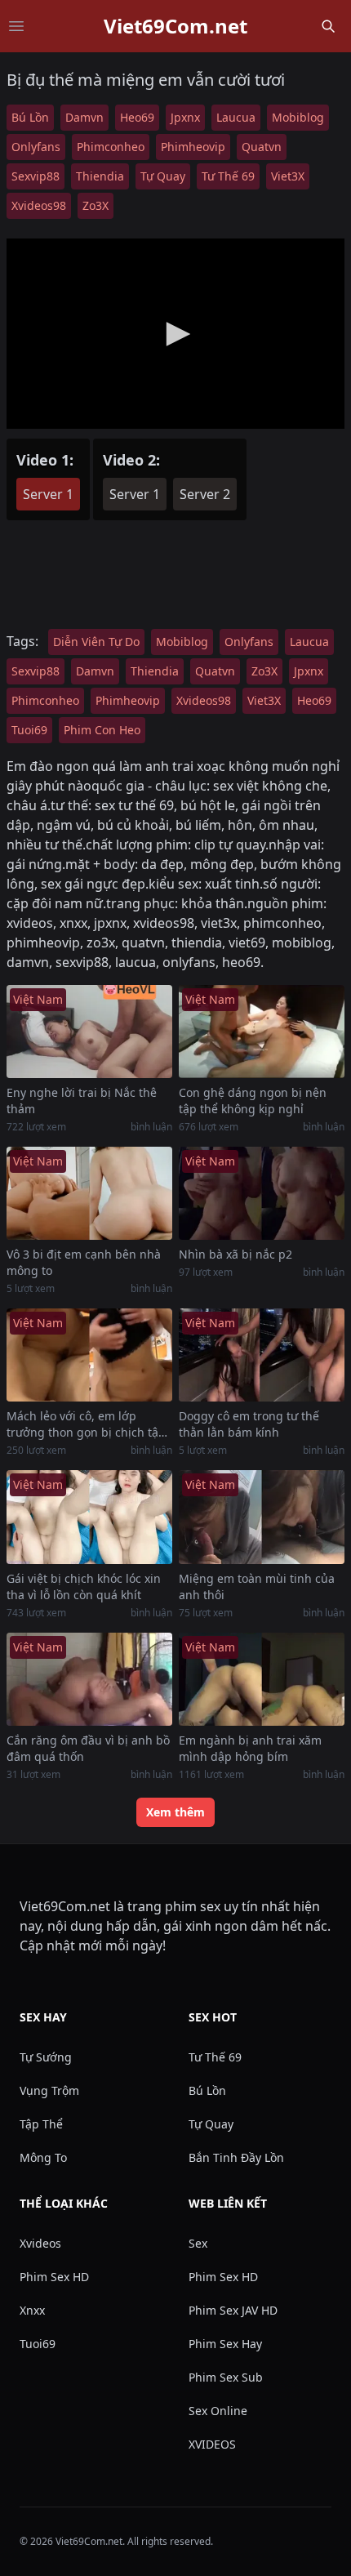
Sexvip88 (36, 176)
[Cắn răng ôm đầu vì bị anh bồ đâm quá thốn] (89, 1679)
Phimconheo (111, 147)
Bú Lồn (30, 117)
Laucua (236, 117)
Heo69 (137, 117)
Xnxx (32, 2310)
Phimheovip (193, 147)
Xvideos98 (39, 205)
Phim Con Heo (102, 730)
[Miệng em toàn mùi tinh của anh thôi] (262, 1517)
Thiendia (100, 176)
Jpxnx (185, 117)
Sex (198, 2243)
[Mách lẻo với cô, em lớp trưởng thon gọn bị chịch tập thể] (89, 1355)
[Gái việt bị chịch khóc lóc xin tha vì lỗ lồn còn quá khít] (89, 1517)
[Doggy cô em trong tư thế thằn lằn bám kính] (262, 1355)
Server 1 (48, 494)
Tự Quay (163, 176)
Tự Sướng (46, 2057)
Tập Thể (41, 2124)
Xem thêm (175, 1812)
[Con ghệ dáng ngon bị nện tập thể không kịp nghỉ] (262, 1032)
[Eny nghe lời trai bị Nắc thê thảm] (89, 1032)
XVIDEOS (212, 2444)
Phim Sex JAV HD (233, 2310)
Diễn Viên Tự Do (96, 642)
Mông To (43, 2157)
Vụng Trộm (49, 2090)
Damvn (84, 117)
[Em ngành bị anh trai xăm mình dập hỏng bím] (262, 1679)
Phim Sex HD (54, 2277)
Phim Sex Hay (225, 2344)
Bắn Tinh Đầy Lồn (236, 2157)
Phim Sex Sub (226, 2377)
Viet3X (288, 176)
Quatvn (262, 147)
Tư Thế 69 (228, 176)
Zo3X (96, 205)
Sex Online (218, 2411)
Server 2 (205, 494)
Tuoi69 (29, 730)
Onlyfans (36, 147)
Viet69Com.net (175, 26)
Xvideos (40, 2243)
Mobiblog (298, 117)
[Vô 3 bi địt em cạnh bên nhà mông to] (89, 1193)
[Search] (328, 26)
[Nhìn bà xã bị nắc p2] (262, 1193)
